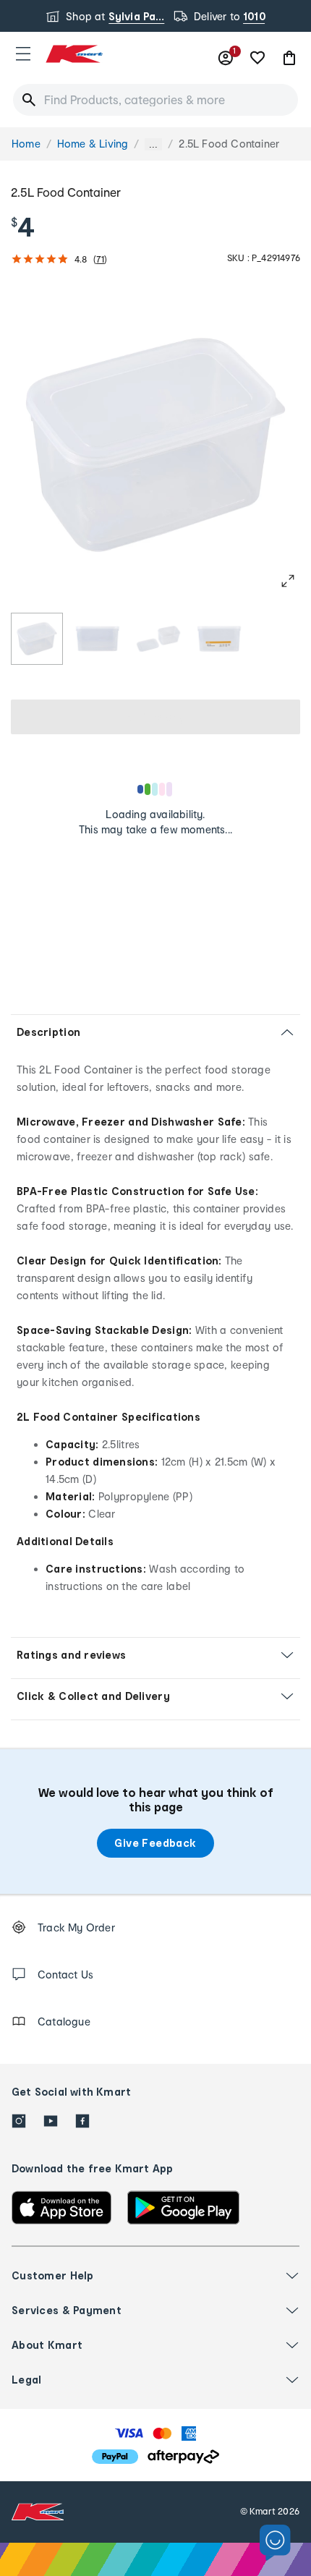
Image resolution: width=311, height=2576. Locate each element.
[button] (23, 54)
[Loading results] (155, 789)
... (153, 144)
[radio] (37, 639)
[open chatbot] (275, 2543)
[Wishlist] (257, 58)
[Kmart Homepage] (74, 54)
